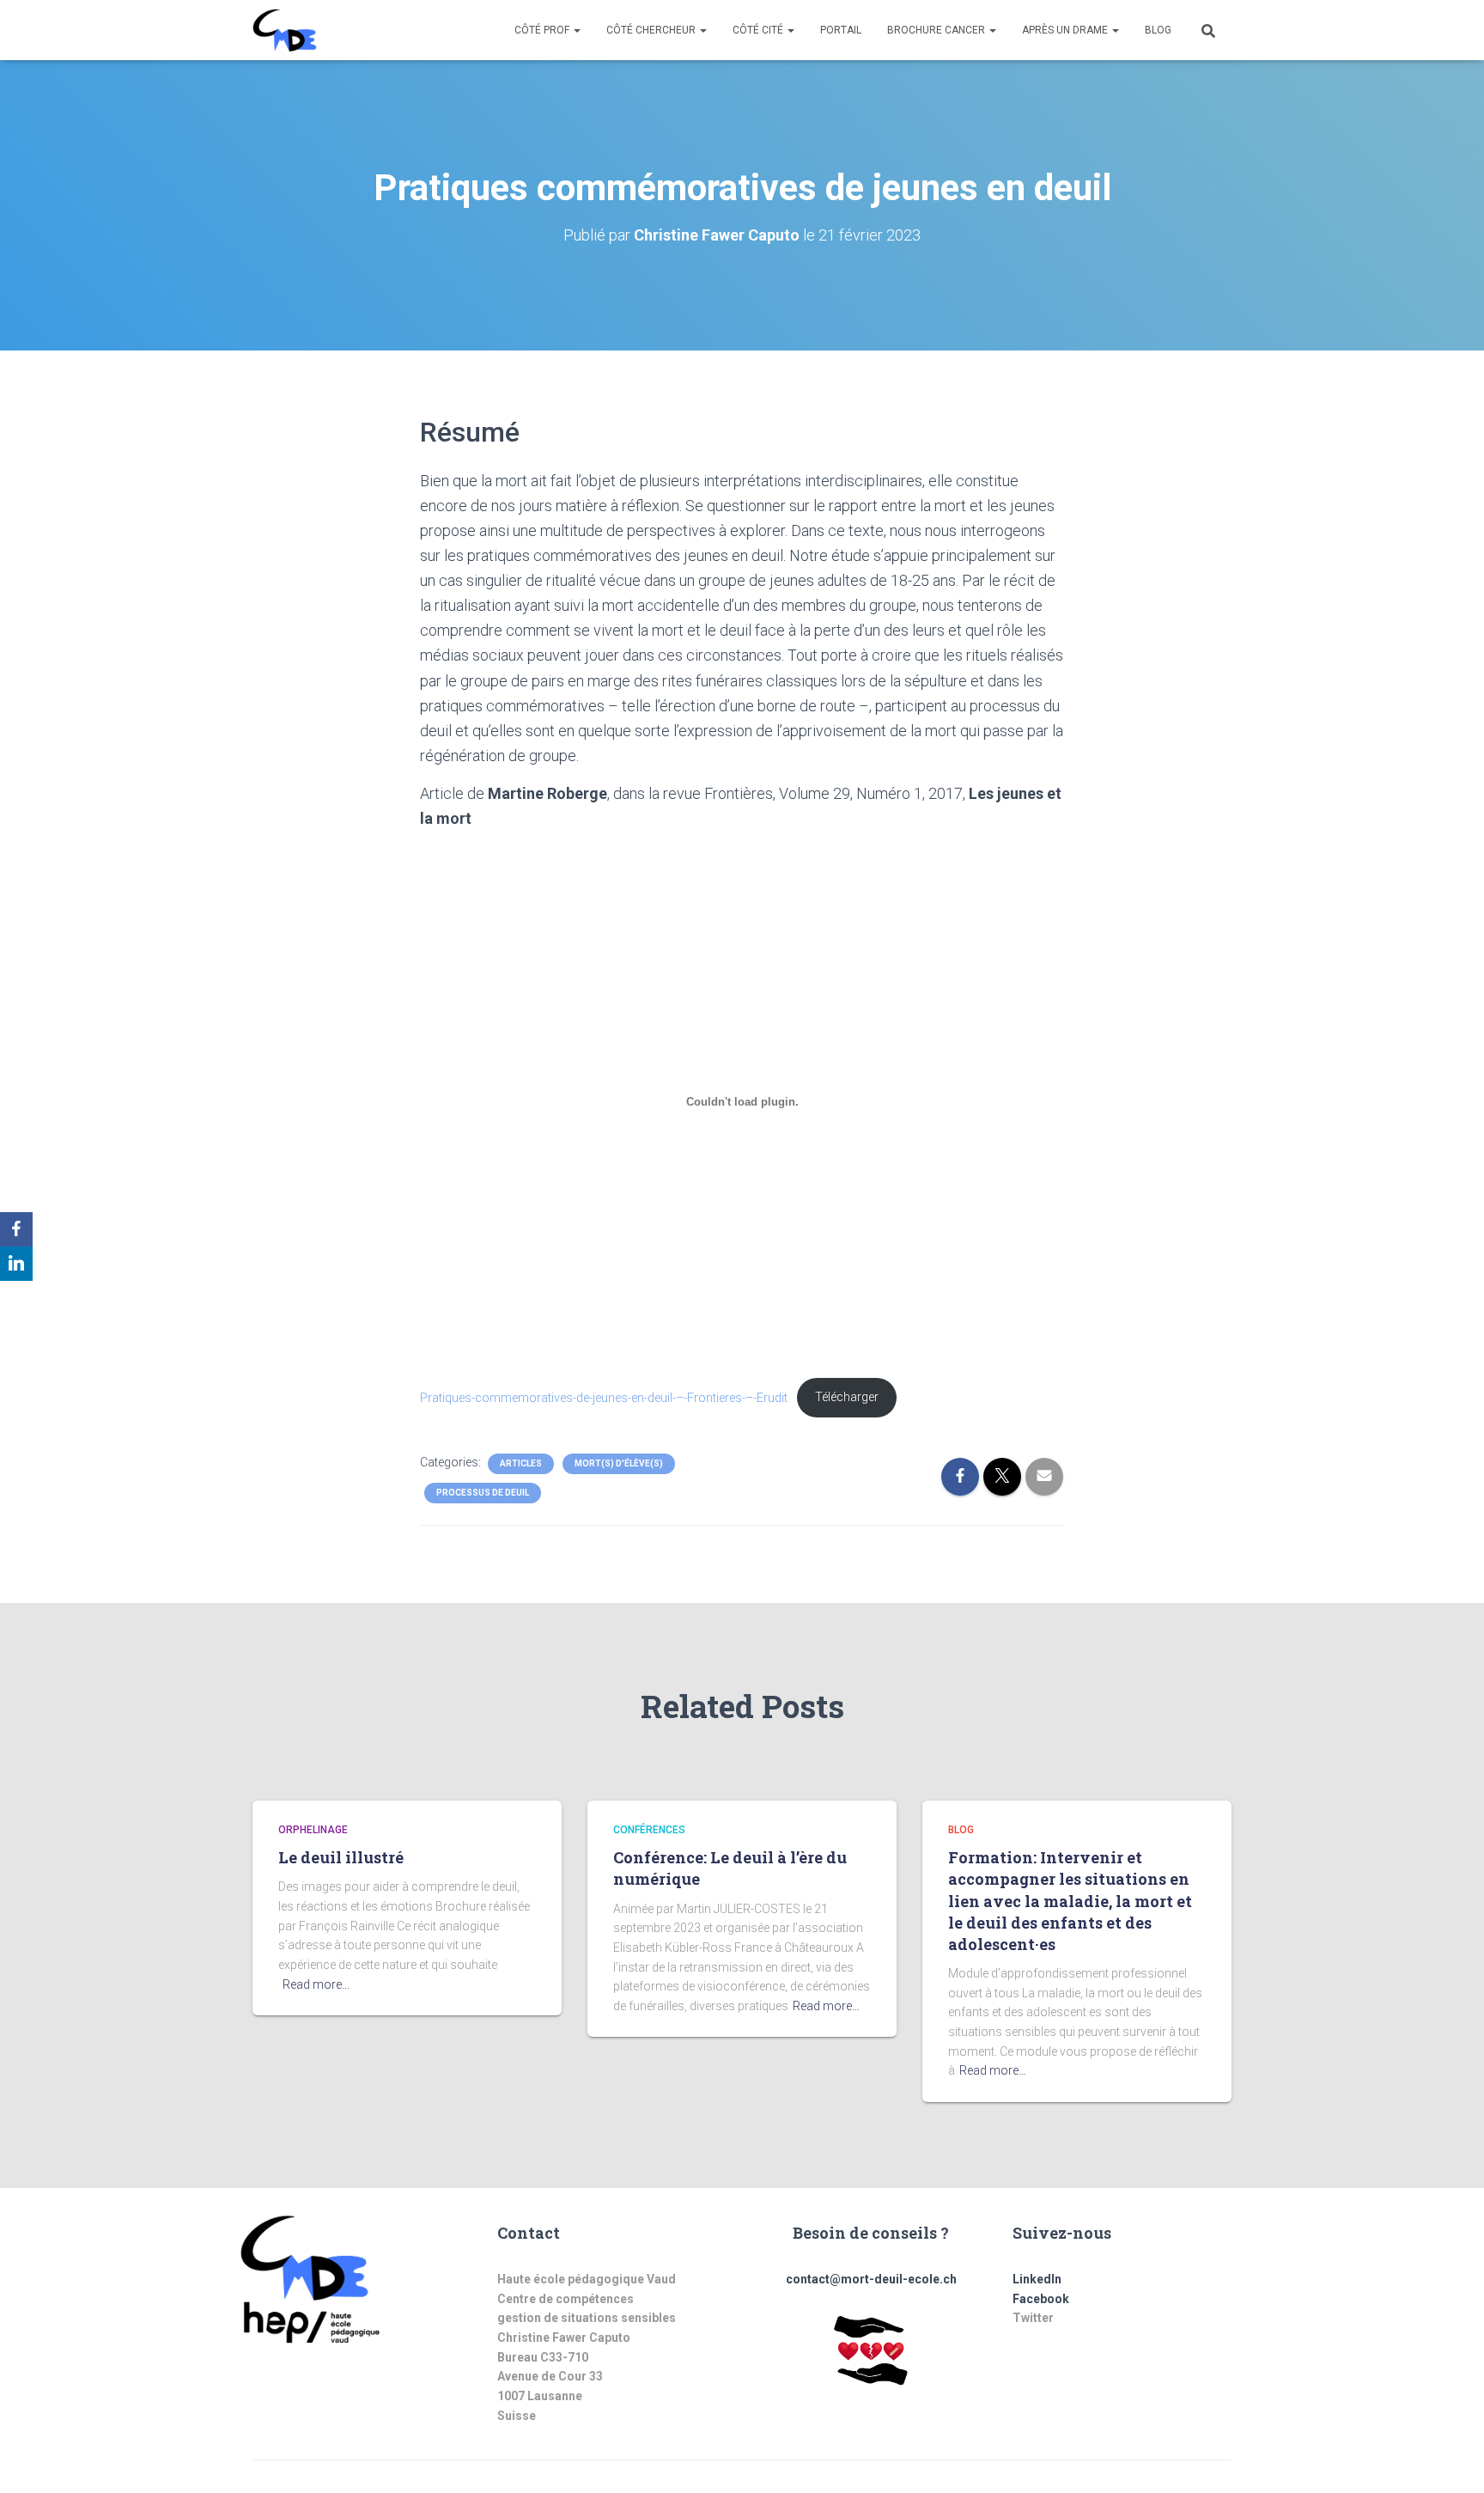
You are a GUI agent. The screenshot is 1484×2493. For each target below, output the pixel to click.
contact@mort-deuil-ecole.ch (871, 2279)
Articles (521, 1463)
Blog (1158, 30)
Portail (841, 30)
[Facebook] (16, 1229)
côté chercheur (652, 30)
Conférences (649, 1830)
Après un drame (1066, 30)
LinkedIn (1037, 2279)
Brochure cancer (937, 30)
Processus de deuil (483, 1493)
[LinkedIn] (16, 1264)
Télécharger (847, 1397)
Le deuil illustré (341, 1857)
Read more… (316, 1984)
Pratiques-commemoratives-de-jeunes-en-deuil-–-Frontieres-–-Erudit (604, 1397)
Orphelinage (313, 1830)
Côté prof (543, 30)
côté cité (759, 30)
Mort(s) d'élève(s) (619, 1463)
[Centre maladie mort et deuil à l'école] (285, 30)
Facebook (1041, 2299)
